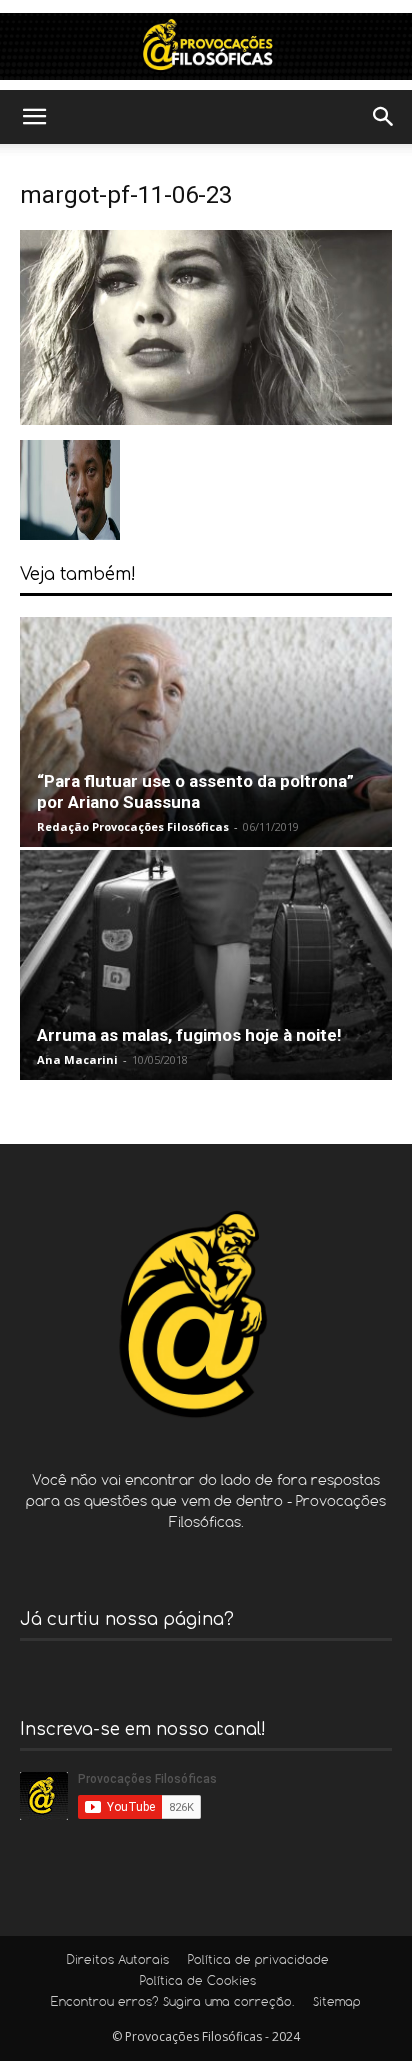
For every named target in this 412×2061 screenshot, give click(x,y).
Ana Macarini (77, 1059)
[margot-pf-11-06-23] (206, 419)
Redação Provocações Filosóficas (133, 826)
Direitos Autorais (118, 1961)
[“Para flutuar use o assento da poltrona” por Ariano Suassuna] (206, 732)
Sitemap (337, 2003)
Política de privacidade (258, 1961)
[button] (34, 117)
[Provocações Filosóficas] (206, 46)
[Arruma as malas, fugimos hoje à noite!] (206, 965)
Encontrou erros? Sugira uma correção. (172, 2003)
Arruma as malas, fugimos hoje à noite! (189, 1035)
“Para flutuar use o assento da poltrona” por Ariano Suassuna (195, 791)
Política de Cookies (198, 1982)
